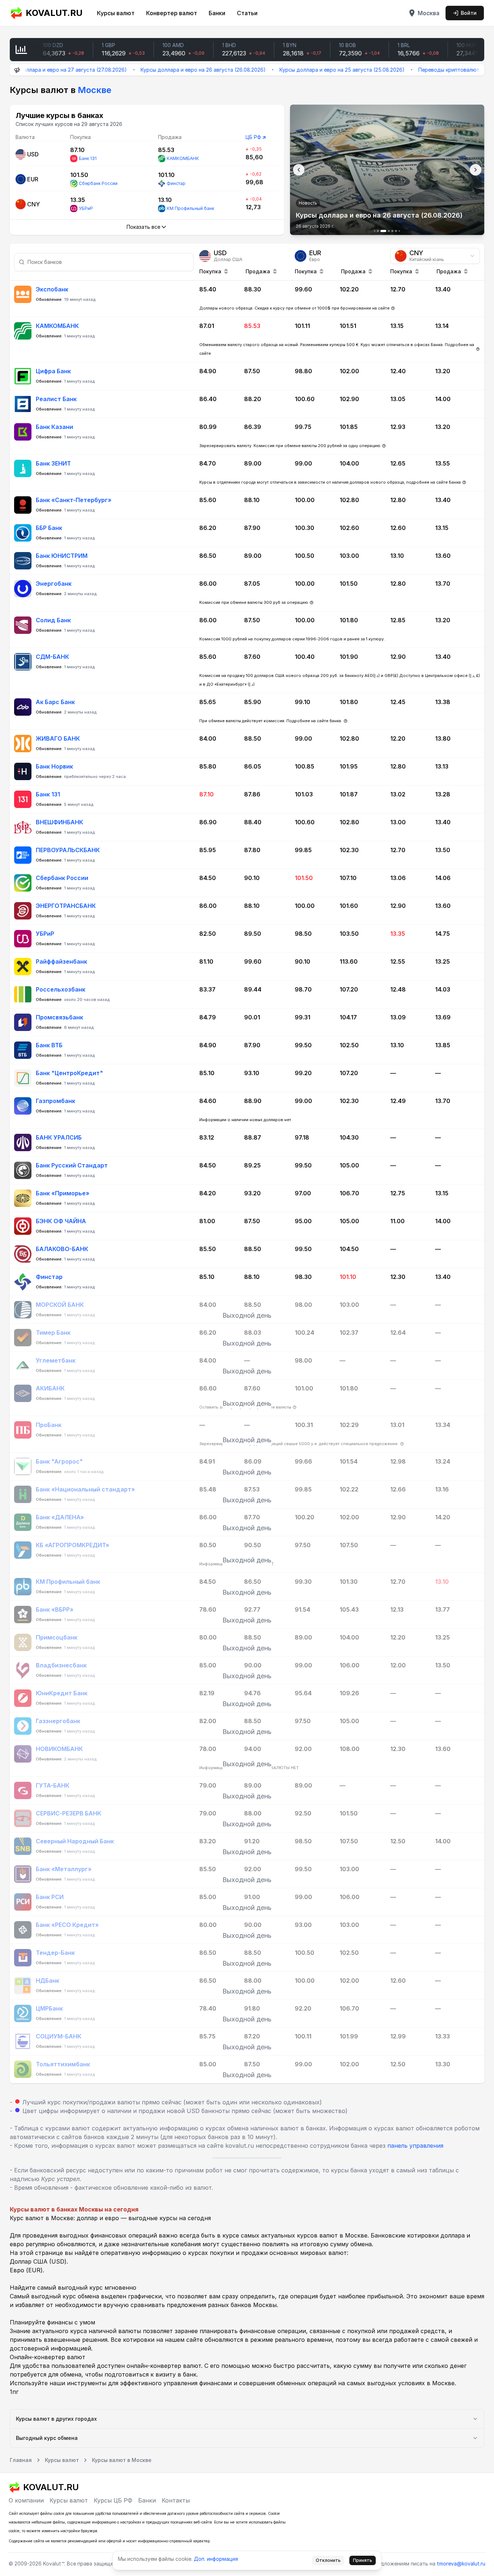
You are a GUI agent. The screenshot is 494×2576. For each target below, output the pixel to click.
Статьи (247, 13)
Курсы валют (116, 13)
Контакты (176, 2500)
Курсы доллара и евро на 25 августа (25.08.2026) (285, 70)
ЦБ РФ (253, 137)
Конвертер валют (172, 13)
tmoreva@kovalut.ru (461, 2564)
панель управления (415, 2146)
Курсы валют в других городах (56, 2419)
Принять (363, 2560)
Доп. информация (216, 2559)
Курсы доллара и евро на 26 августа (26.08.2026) (146, 70)
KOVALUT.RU (54, 13)
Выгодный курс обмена (47, 2438)
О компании (26, 2500)
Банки (217, 13)
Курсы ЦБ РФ (113, 2500)
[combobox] (435, 256)
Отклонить (328, 2560)
